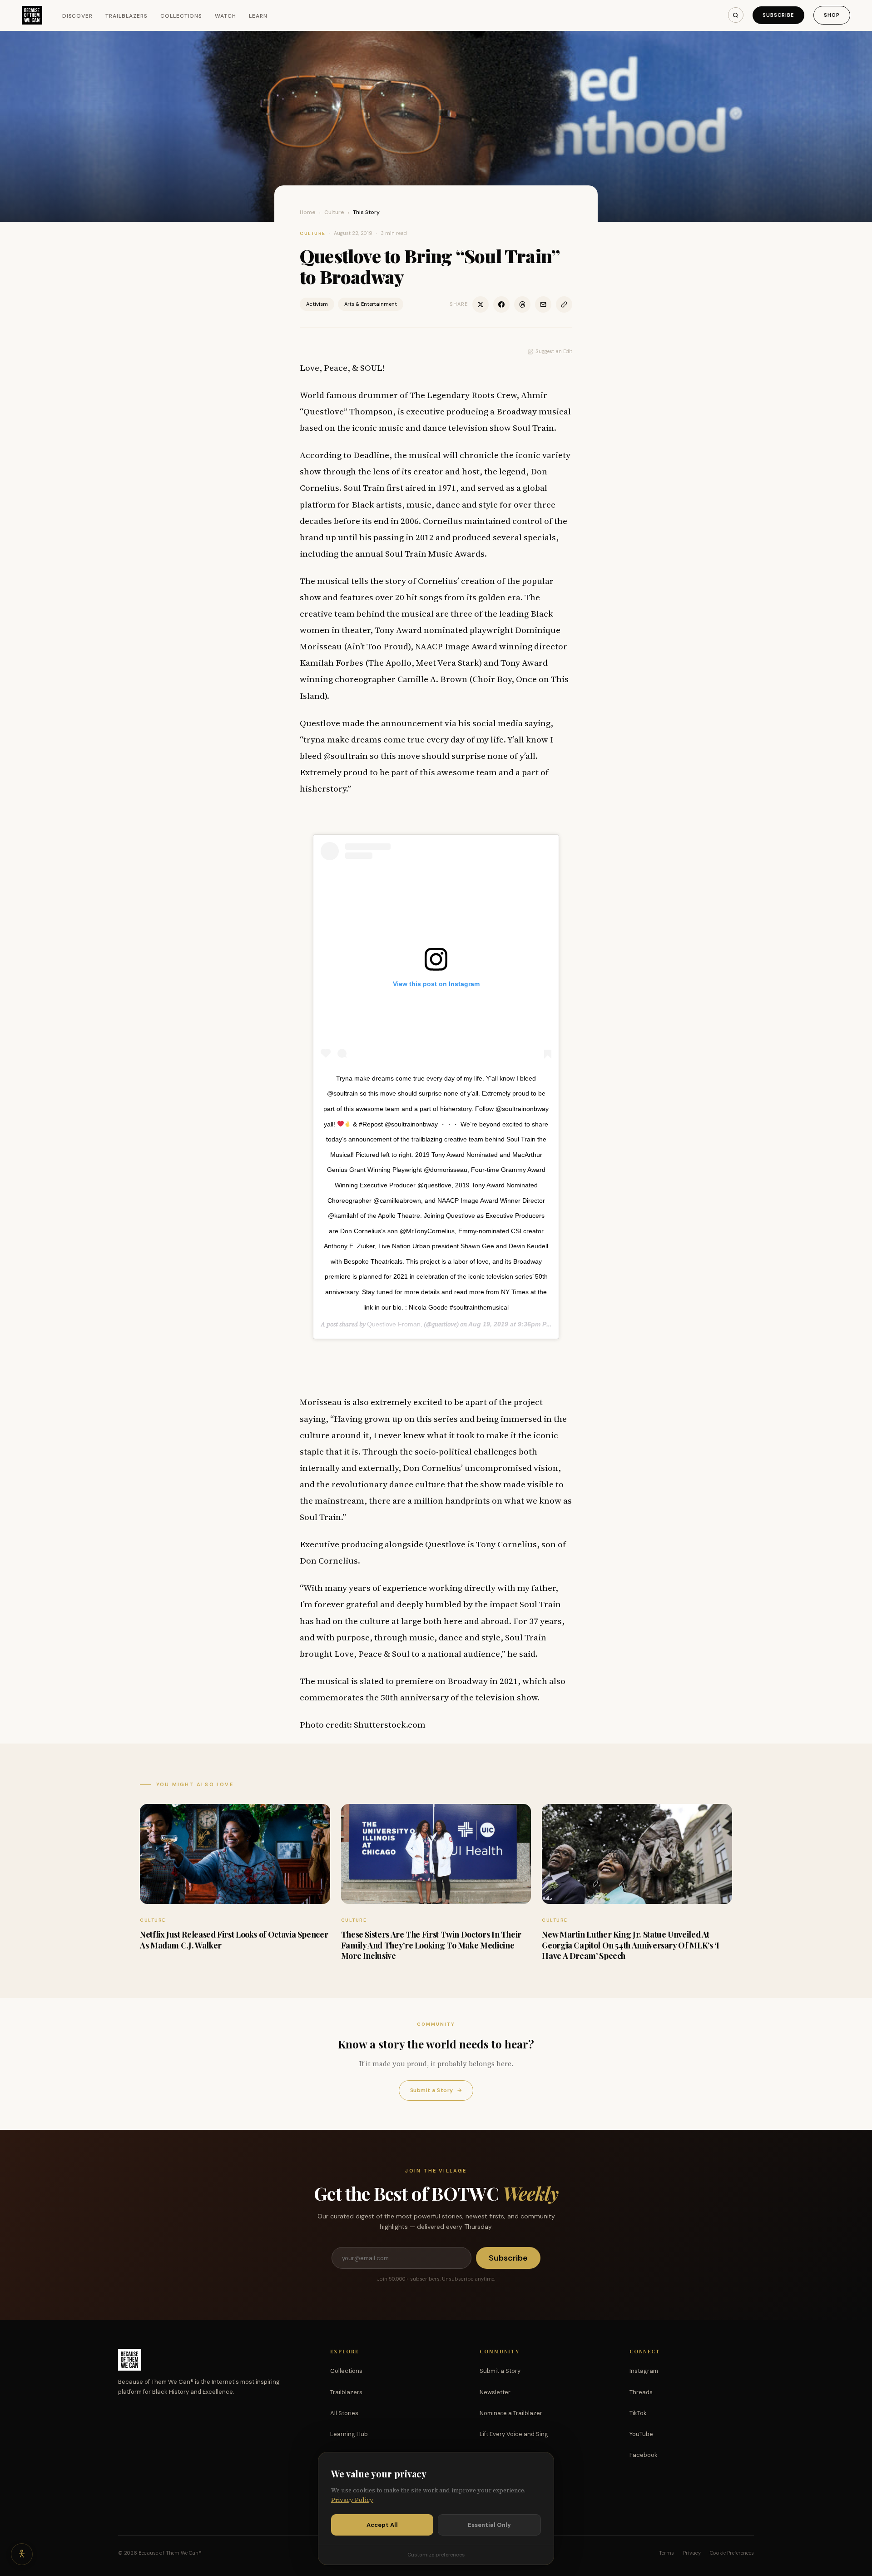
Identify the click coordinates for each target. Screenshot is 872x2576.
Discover (78, 16)
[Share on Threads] (522, 304)
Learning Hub (349, 2434)
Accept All (382, 2525)
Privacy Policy (352, 2500)
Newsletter (495, 2392)
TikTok (638, 2413)
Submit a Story (436, 2090)
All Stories (344, 2413)
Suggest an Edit (554, 351)
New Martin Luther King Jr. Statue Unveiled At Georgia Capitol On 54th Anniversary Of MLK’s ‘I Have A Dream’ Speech (630, 1945)
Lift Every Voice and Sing (514, 2434)
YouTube (641, 2434)
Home (308, 212)
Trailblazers (126, 16)
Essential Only (489, 2525)
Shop (832, 15)
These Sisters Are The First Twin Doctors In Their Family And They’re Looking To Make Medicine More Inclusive (431, 1945)
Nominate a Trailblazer (511, 2413)
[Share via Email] (543, 304)
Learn (258, 16)
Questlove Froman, (395, 1324)
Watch (225, 16)
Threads (641, 2392)
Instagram (644, 2371)
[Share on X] (481, 304)
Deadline (371, 455)
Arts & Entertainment (371, 304)
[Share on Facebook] (501, 304)
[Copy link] (564, 304)
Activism (317, 304)
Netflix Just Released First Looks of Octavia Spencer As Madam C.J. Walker (234, 1940)
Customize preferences (436, 2555)
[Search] (736, 15)
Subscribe (778, 15)
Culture (334, 212)
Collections (181, 16)
